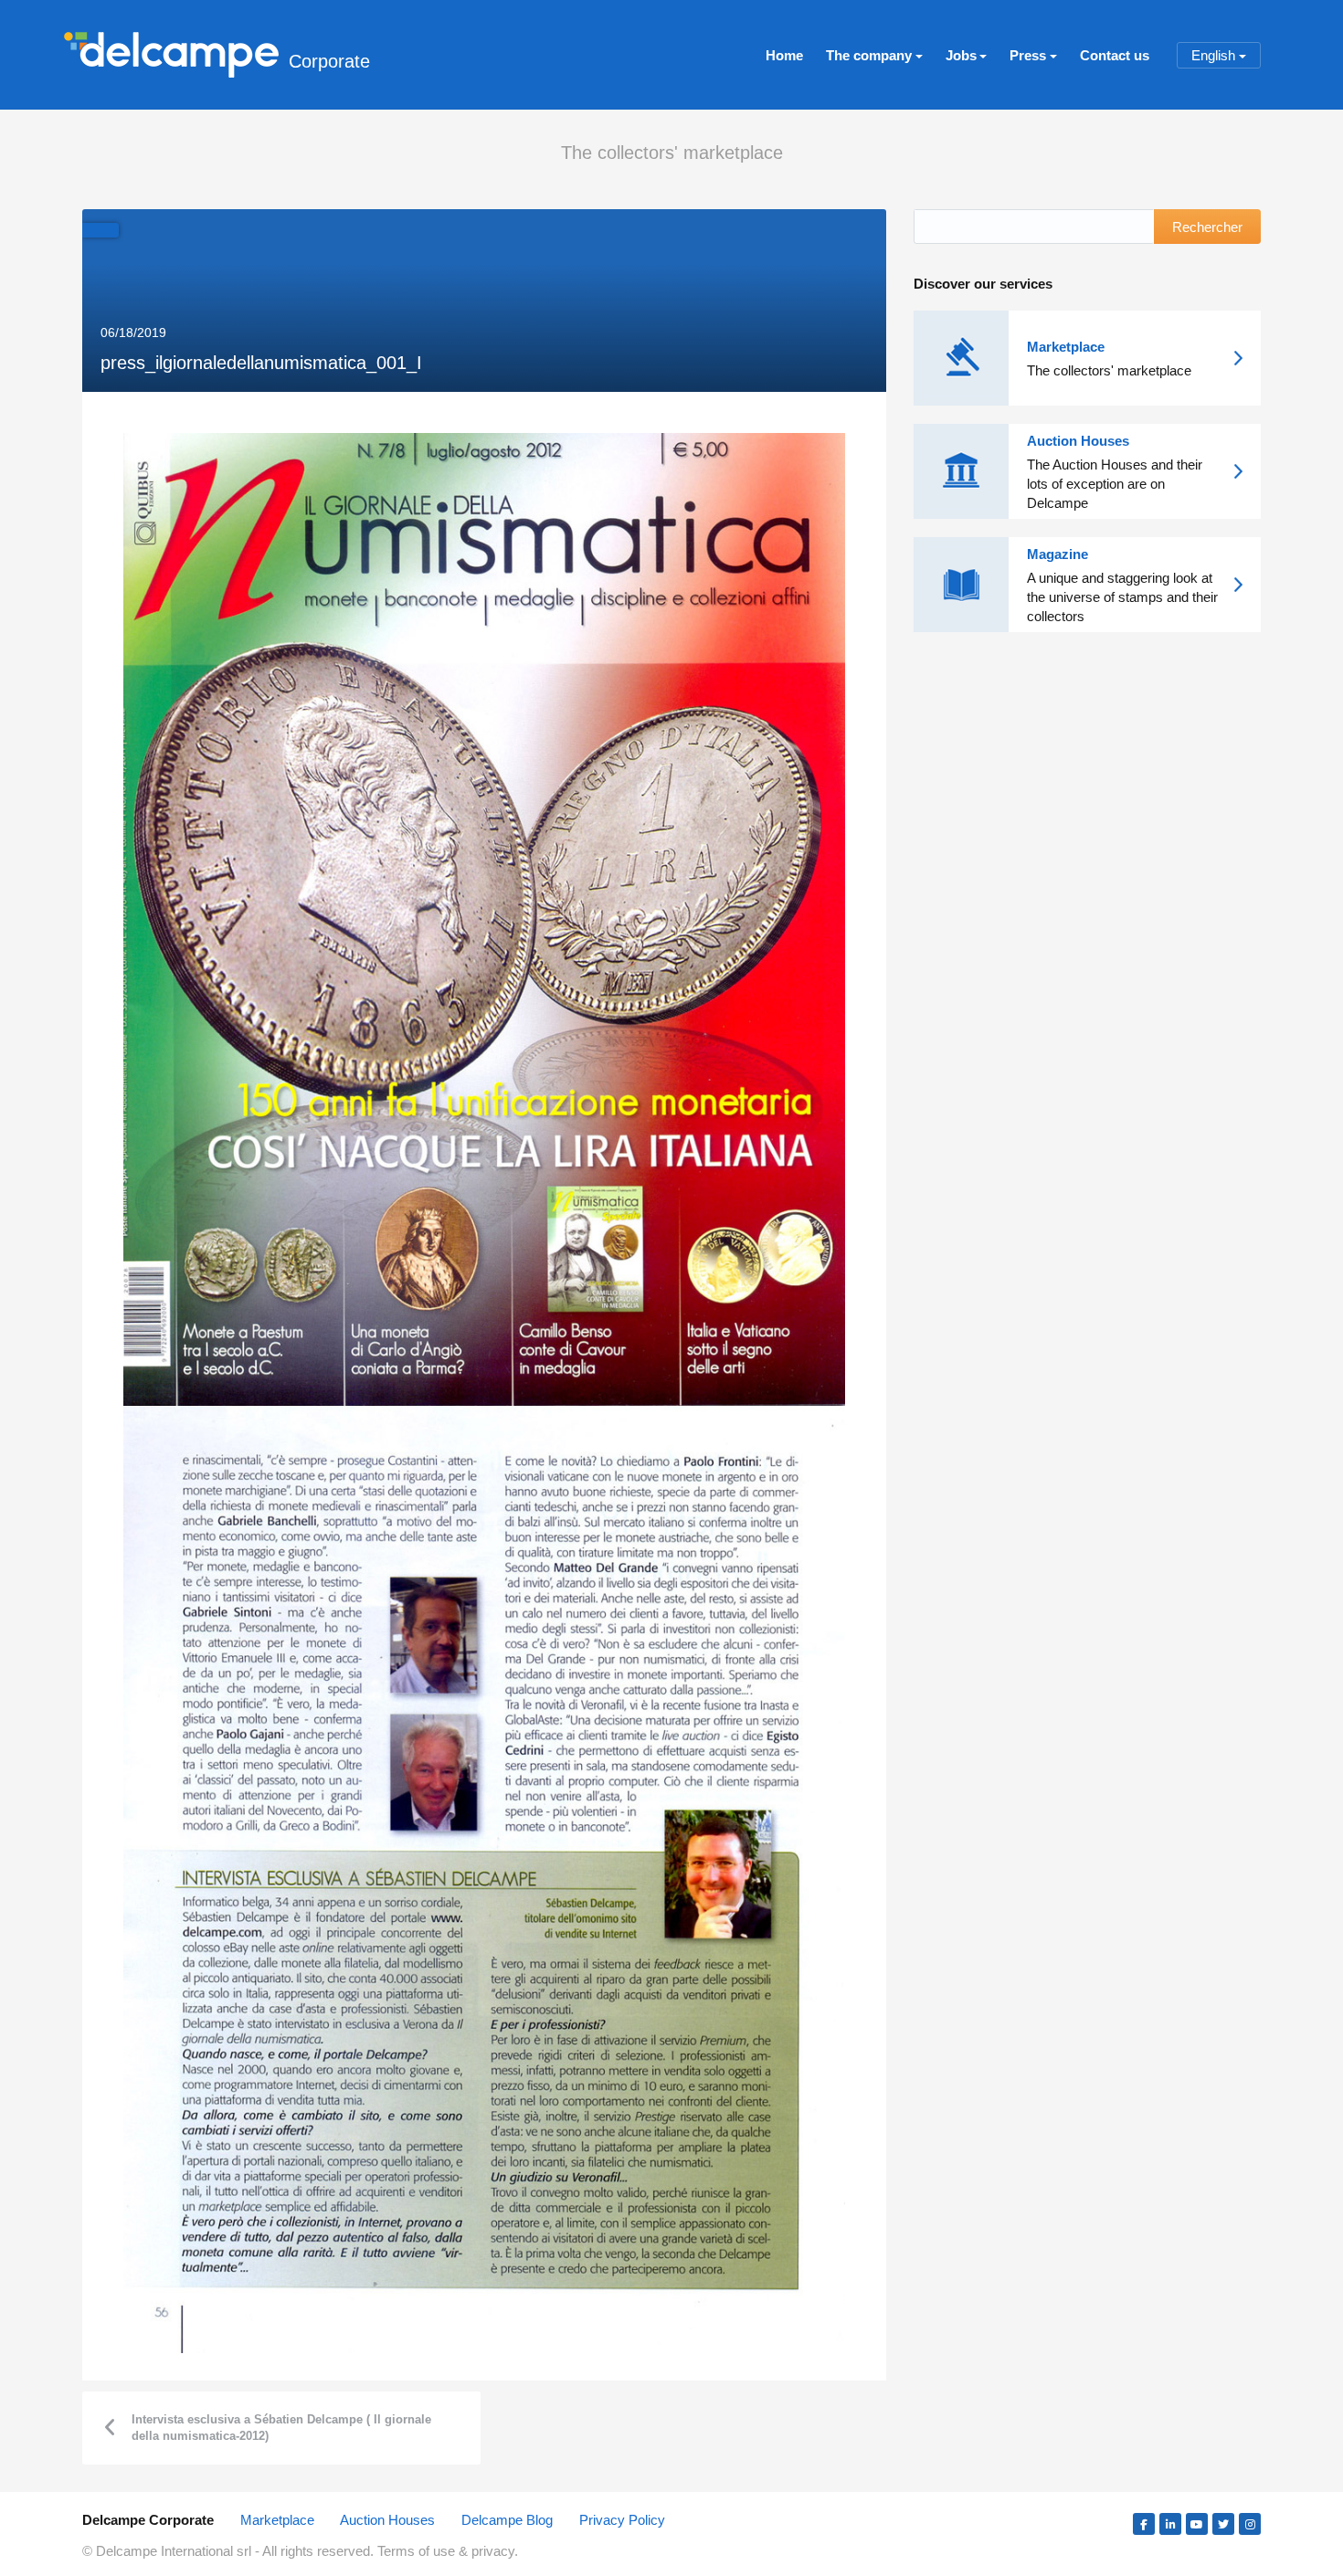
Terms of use (418, 2551)
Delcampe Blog (507, 2520)
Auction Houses (387, 2520)
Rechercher (1207, 227)
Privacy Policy (622, 2520)
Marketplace (277, 2520)
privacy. (495, 2551)
